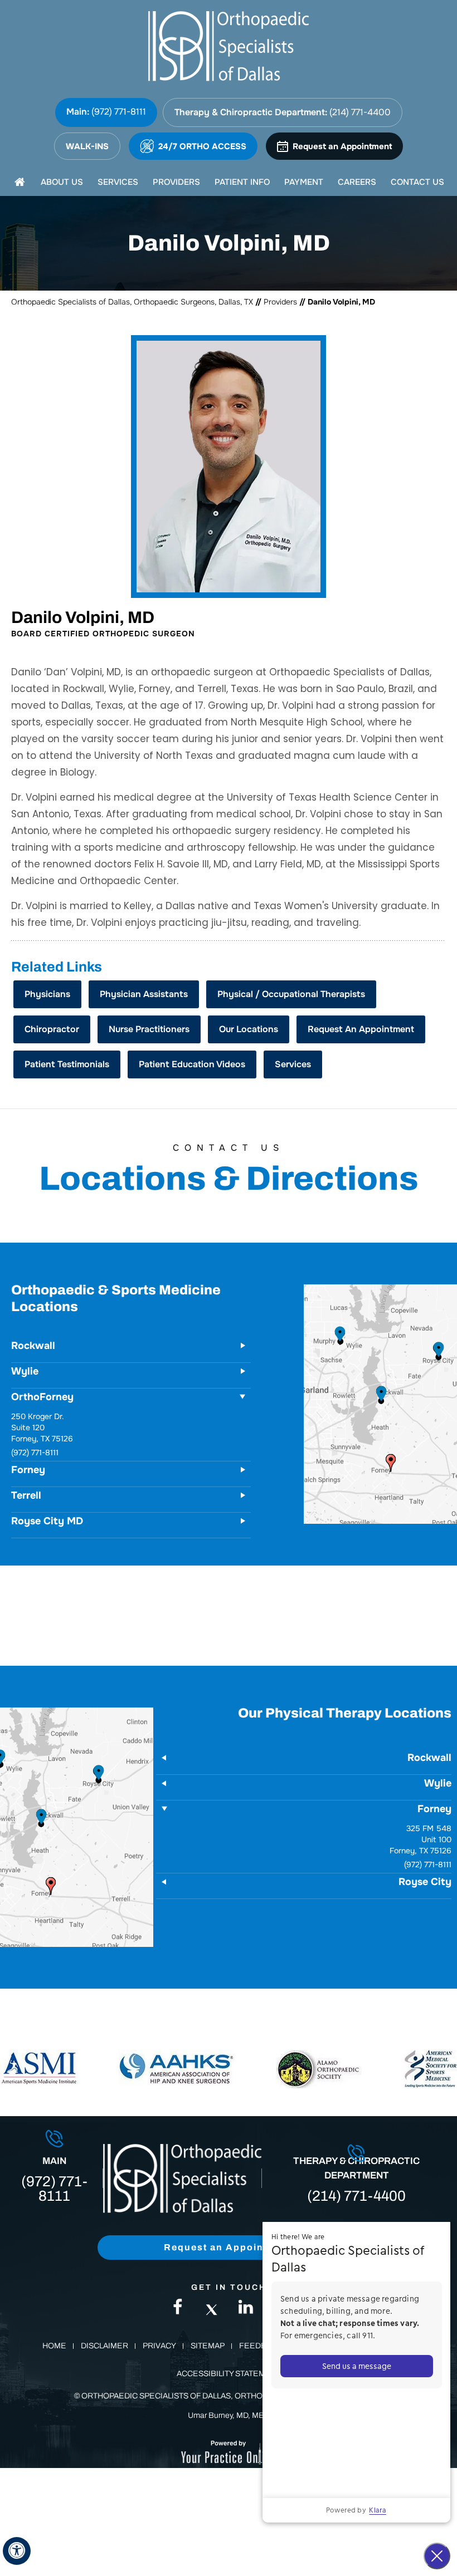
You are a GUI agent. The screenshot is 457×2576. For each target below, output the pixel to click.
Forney (28, 1422)
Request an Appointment (342, 146)
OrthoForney (42, 1397)
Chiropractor (52, 1029)
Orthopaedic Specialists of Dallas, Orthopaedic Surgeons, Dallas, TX (132, 302)
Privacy (159, 2346)
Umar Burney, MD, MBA (229, 2415)
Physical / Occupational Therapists (291, 994)
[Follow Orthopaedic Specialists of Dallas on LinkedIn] (246, 2310)
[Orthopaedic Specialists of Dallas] (229, 46)
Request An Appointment (361, 1029)
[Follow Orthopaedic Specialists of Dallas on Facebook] (178, 2310)
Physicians (47, 994)
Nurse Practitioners (149, 1029)
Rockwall (33, 1346)
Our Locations (249, 1029)
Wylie (25, 1371)
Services (293, 1064)
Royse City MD (47, 1521)
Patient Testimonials (67, 1064)
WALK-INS (87, 146)
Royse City (425, 1882)
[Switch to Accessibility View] (17, 2551)
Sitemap (208, 2346)
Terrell (26, 1495)
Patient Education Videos (192, 1064)
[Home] (20, 182)
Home (54, 2346)
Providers (280, 302)
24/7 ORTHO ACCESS (202, 146)
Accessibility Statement (229, 2374)
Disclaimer (104, 2346)
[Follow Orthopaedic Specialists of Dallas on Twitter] (212, 2310)
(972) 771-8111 (119, 112)
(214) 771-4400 (360, 112)
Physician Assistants (144, 994)
